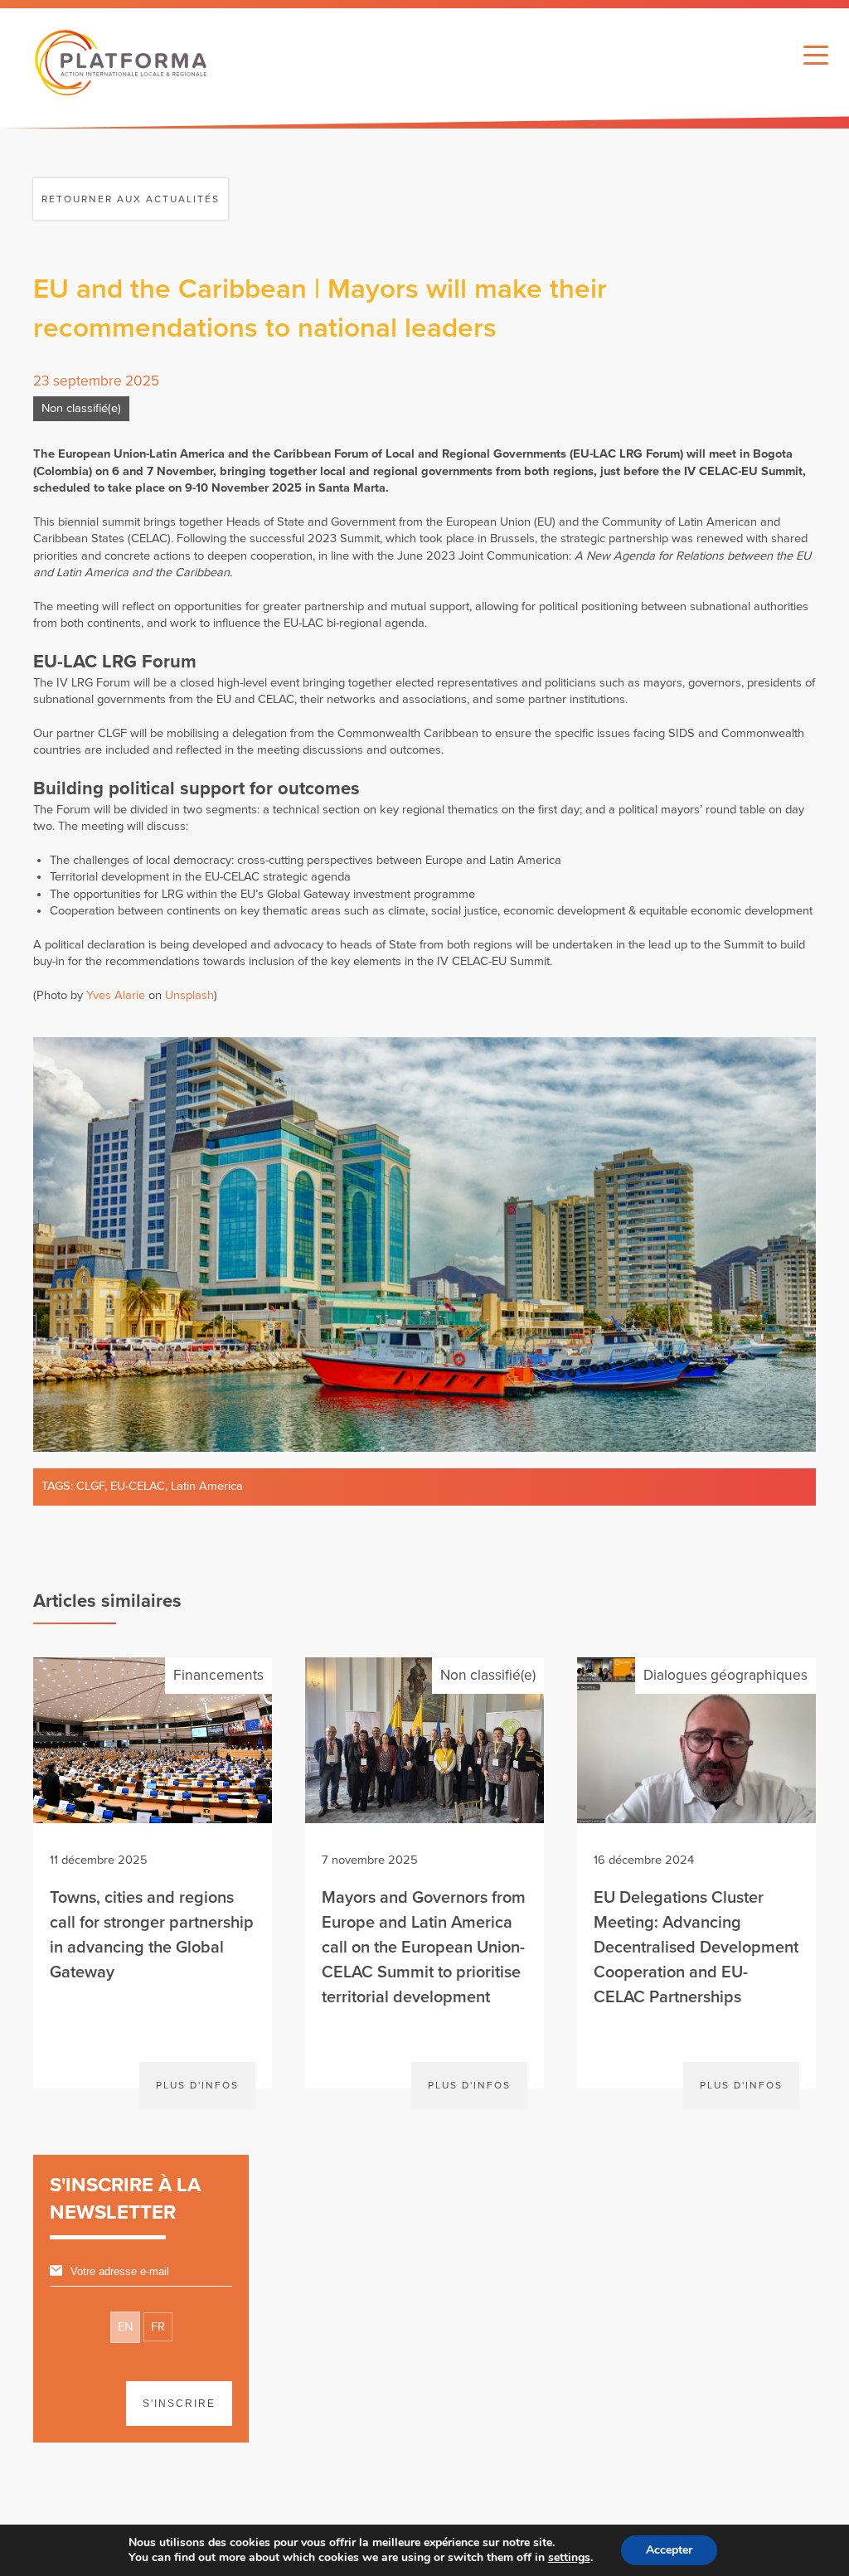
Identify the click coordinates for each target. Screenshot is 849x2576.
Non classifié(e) (81, 408)
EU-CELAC (138, 1486)
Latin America (207, 1486)
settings (569, 2558)
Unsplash (189, 995)
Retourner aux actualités (131, 199)
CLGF (90, 1486)
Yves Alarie (116, 995)
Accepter (669, 2550)
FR (158, 2327)
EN (125, 2327)
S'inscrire (179, 2404)
